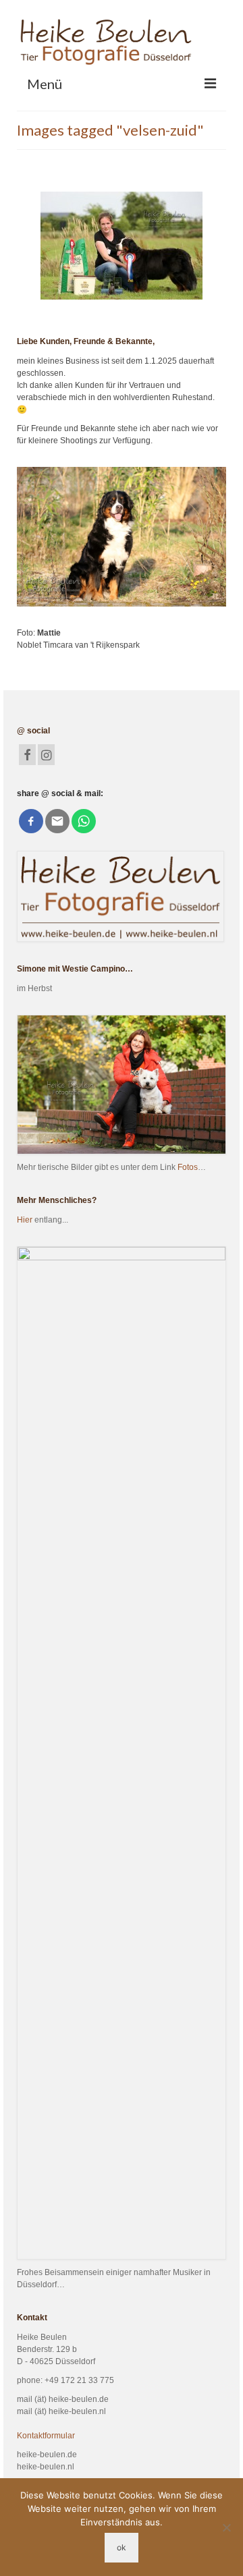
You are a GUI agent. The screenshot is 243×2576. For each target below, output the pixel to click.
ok (122, 2547)
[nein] (226, 2527)
